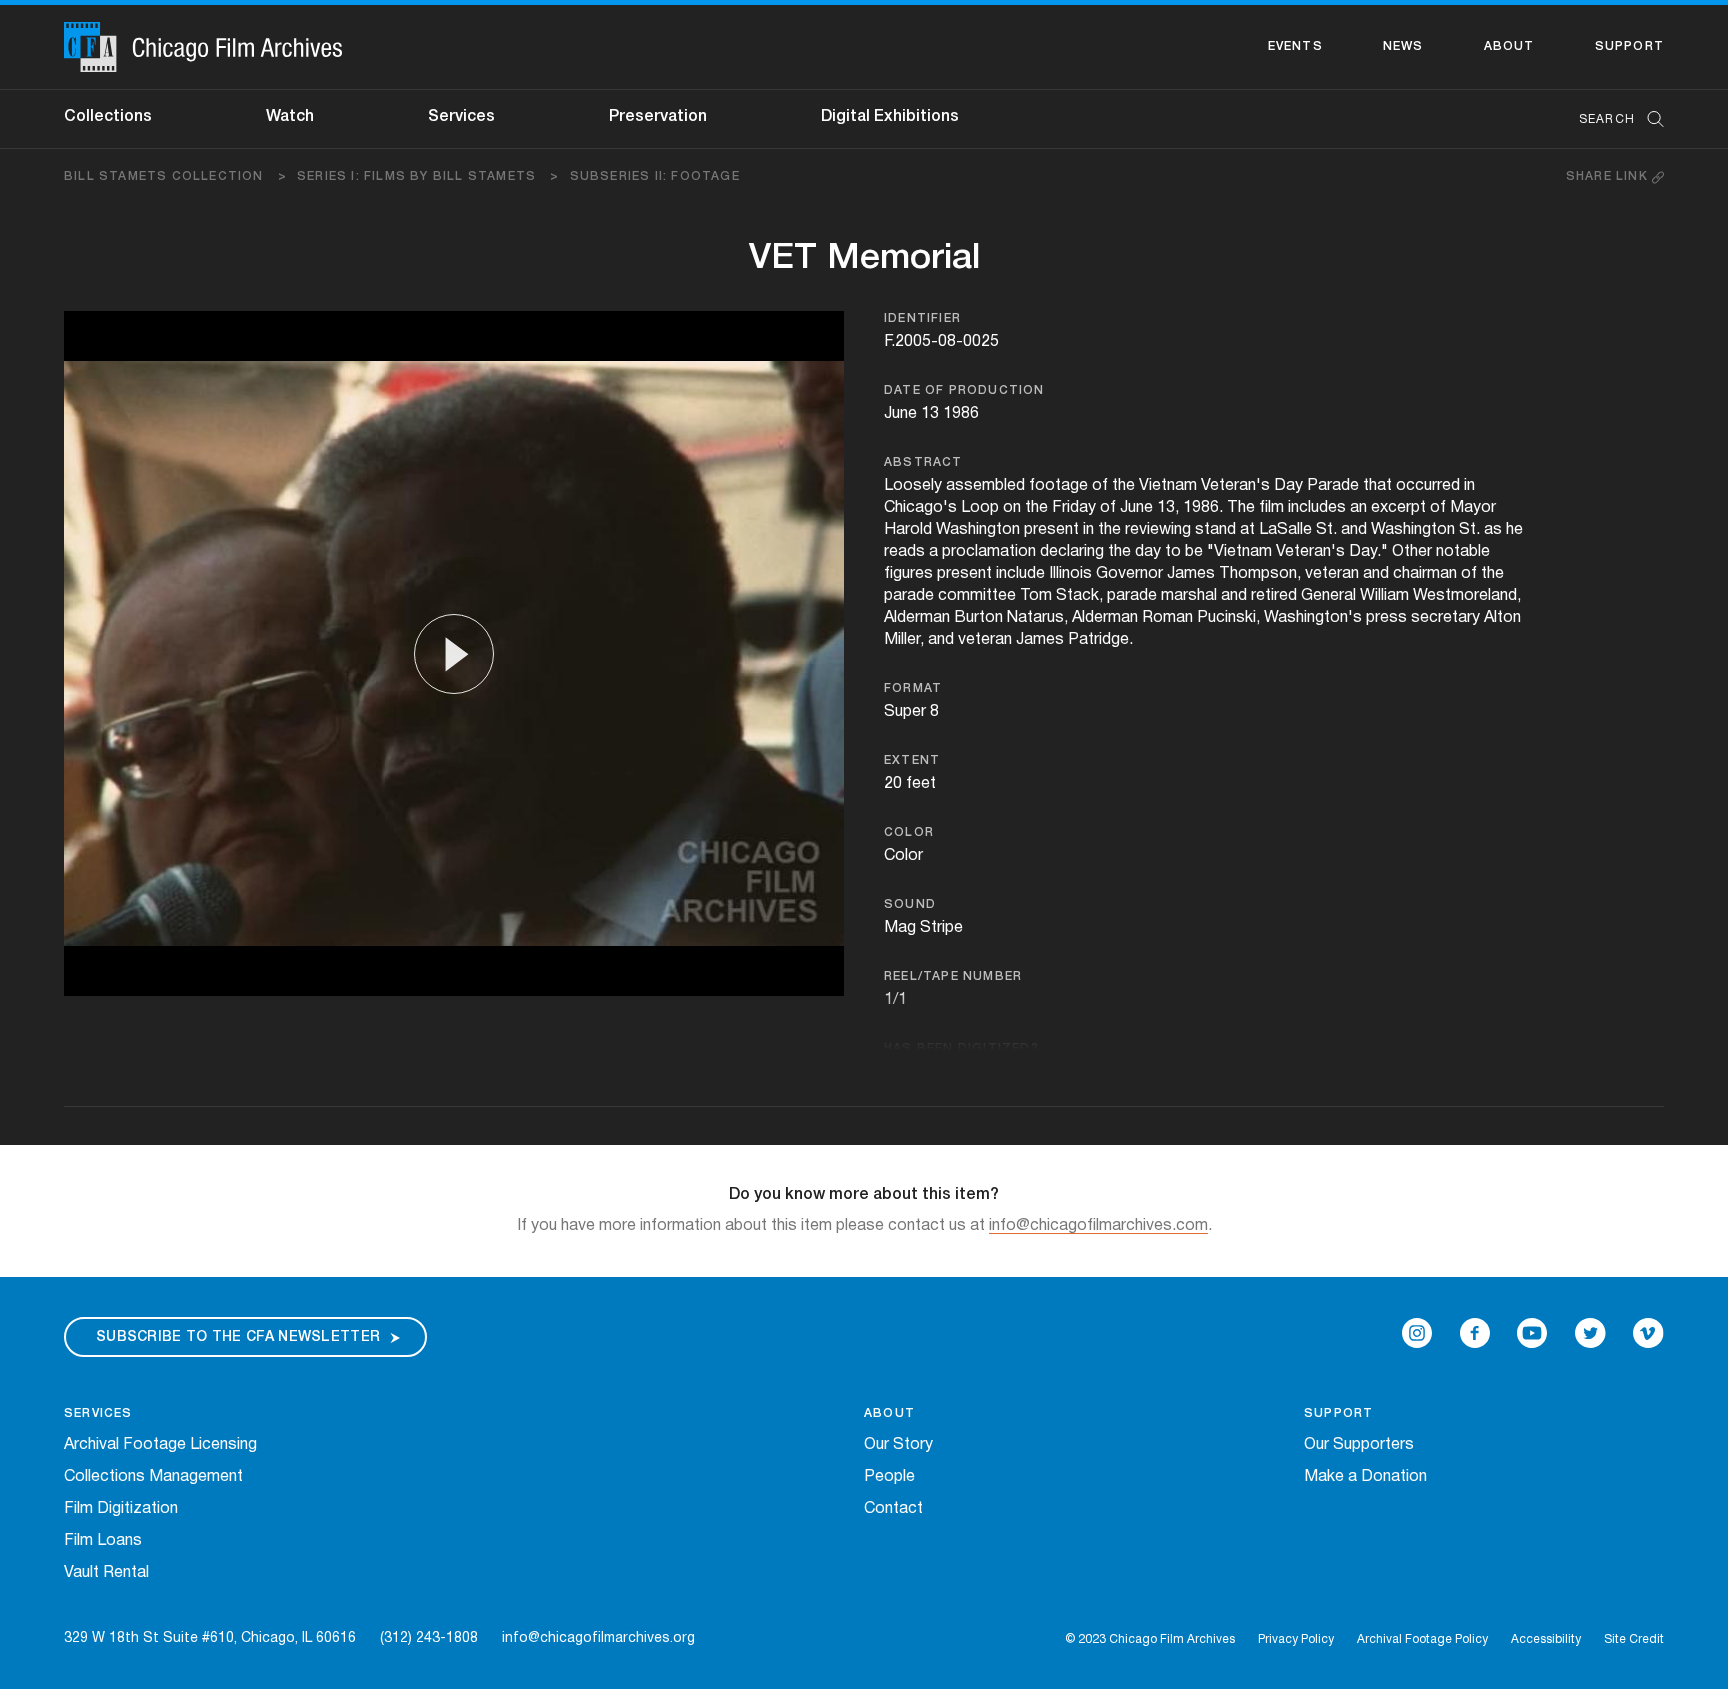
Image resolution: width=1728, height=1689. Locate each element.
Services (461, 117)
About (1509, 46)
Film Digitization (121, 1509)
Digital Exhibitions (890, 117)
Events (1295, 46)
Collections (108, 117)
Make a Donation (1365, 1477)
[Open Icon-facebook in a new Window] (1475, 1333)
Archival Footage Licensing (160, 1445)
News (1403, 46)
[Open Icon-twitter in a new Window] (1590, 1333)
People (889, 1477)
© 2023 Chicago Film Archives (1150, 1639)
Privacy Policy (1296, 1639)
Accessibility (1546, 1639)
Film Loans (103, 1541)
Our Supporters (1359, 1445)
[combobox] (1611, 119)
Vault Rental (106, 1573)
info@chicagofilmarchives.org (598, 1638)
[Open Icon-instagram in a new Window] (1417, 1333)
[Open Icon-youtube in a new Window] (1532, 1333)
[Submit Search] (1649, 119)
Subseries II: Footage (655, 176)
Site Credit (1634, 1639)
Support (1629, 46)
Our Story (898, 1445)
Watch (290, 117)
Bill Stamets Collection (175, 176)
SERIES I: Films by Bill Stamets (428, 176)
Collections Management (153, 1477)
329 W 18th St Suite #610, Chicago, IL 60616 (210, 1638)
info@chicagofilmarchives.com (1098, 1226)
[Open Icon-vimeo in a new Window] (1648, 1333)
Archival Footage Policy (1422, 1639)
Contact (893, 1509)
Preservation (658, 117)
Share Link (1609, 176)
